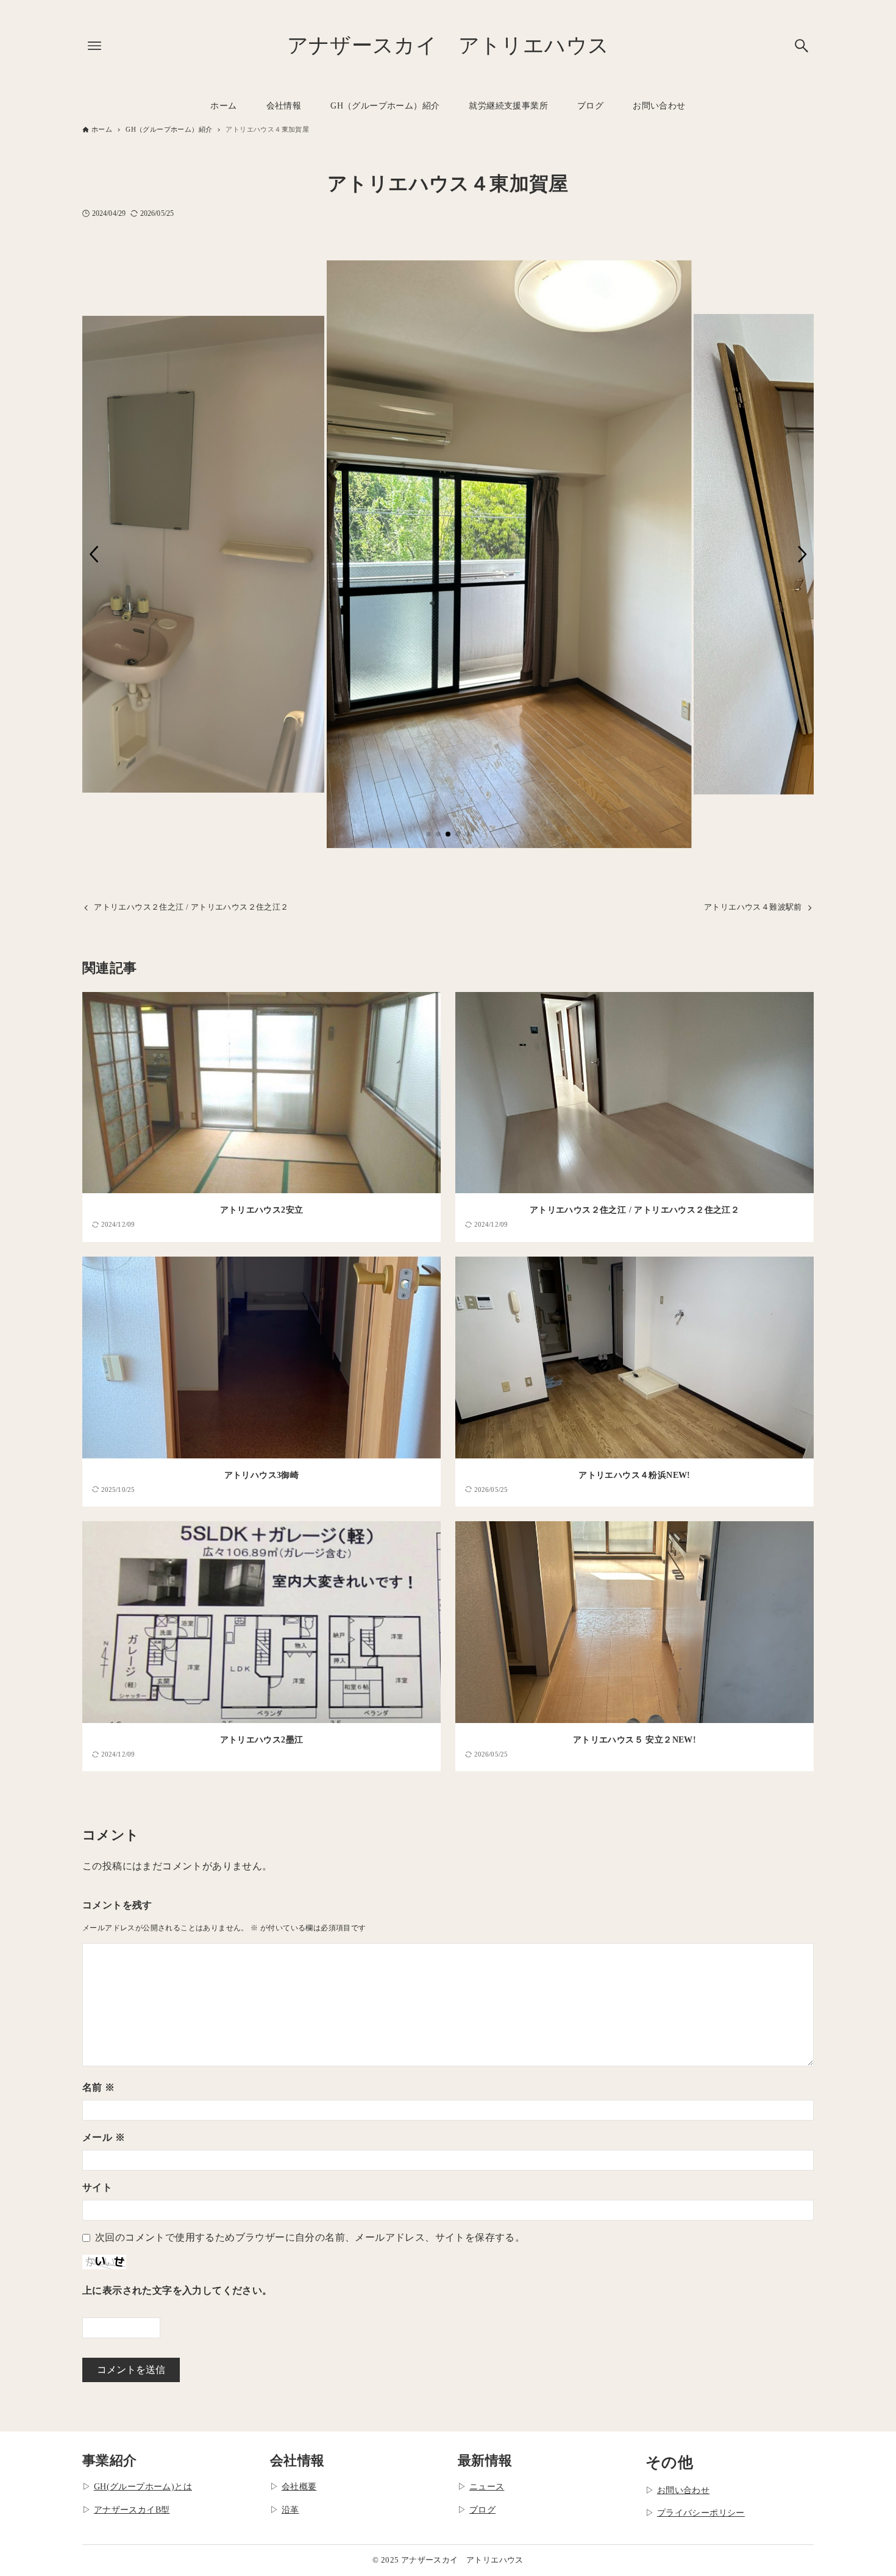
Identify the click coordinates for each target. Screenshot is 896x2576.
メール (104, 2137)
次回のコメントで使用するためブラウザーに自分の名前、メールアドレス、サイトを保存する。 (310, 2237)
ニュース (487, 2486)
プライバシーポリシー (701, 2513)
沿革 (290, 2510)
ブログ (482, 2510)
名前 (99, 2087)
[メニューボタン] (94, 46)
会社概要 (299, 2486)
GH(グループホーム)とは (143, 2486)
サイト (97, 2187)
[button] (94, 554)
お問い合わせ (683, 2490)
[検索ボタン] (802, 46)
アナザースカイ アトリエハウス (448, 45)
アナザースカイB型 (132, 2510)
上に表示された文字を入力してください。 (177, 2290)
